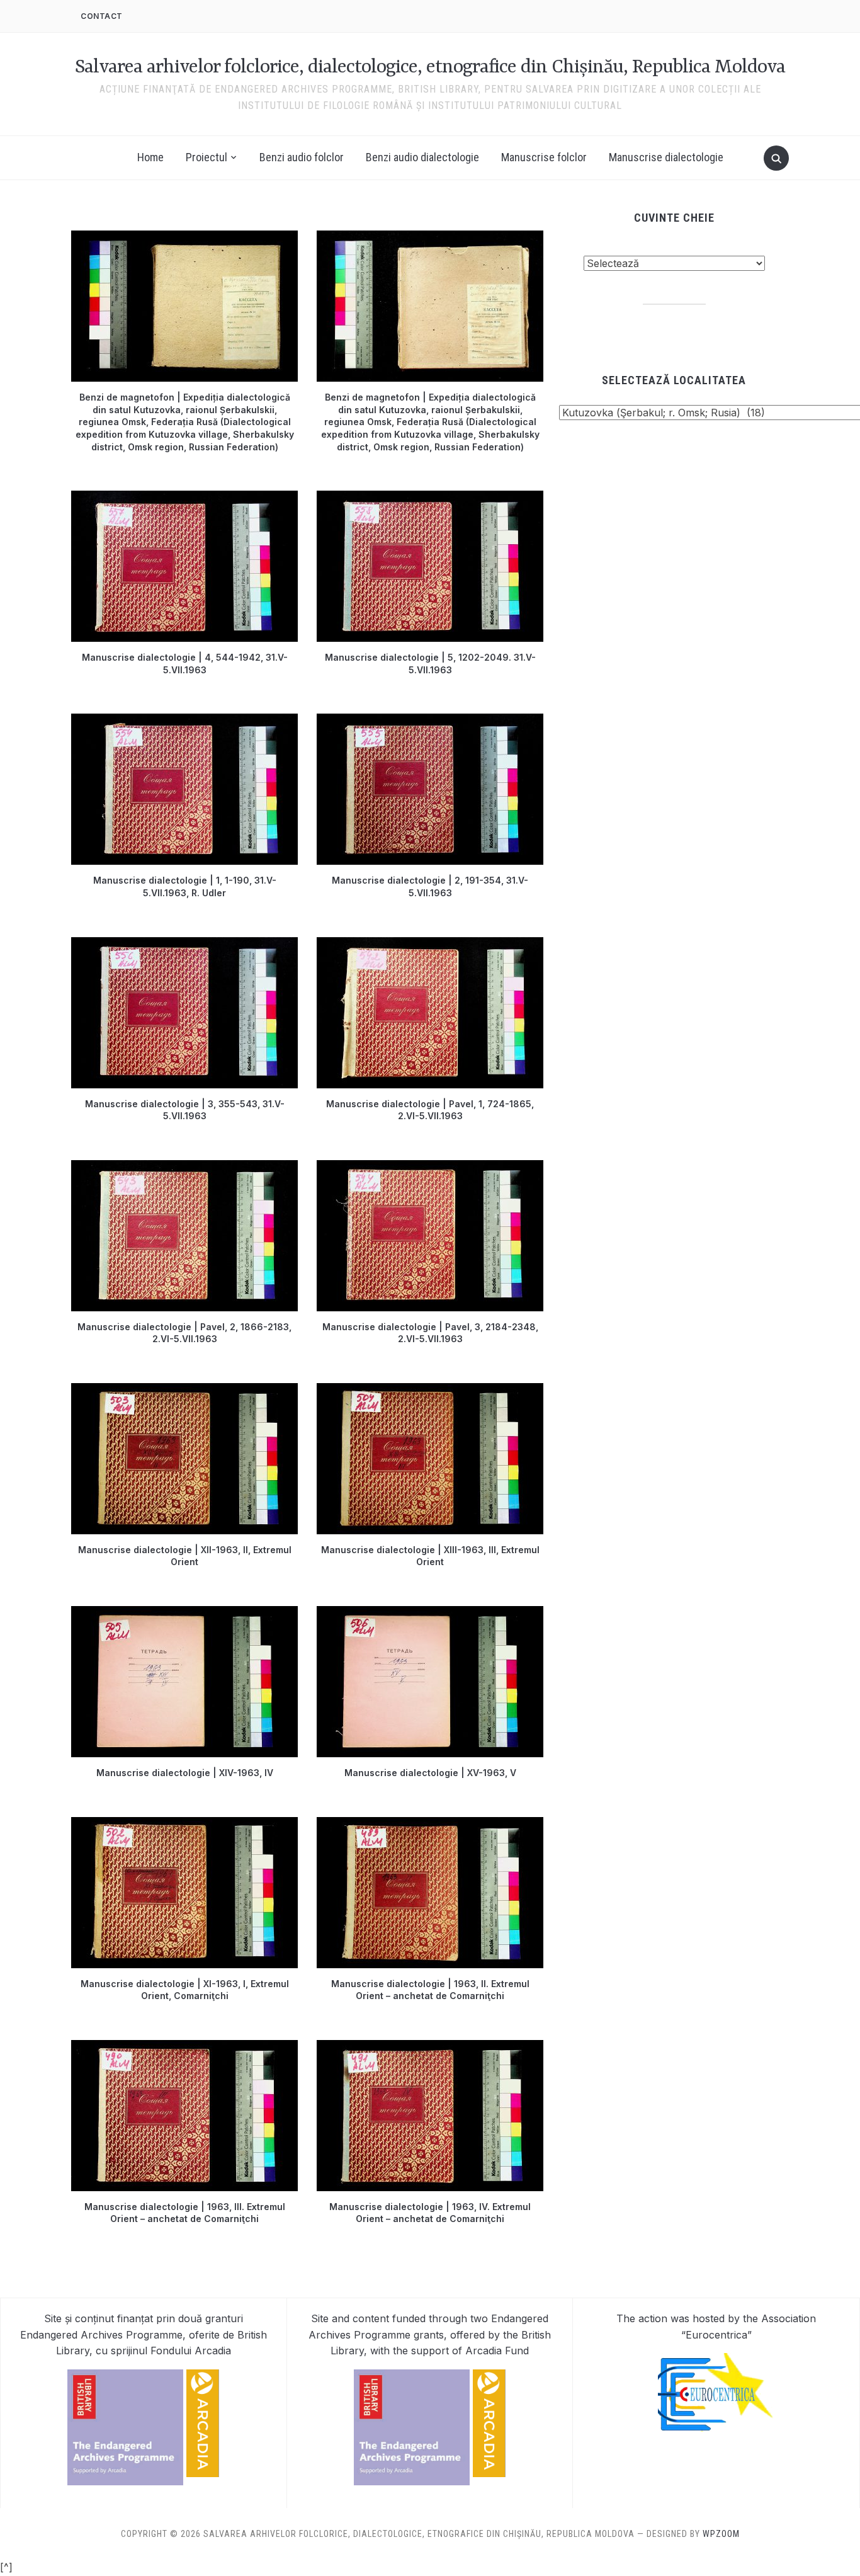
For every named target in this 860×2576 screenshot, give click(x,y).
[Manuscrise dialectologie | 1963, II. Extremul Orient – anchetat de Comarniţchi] (430, 1825)
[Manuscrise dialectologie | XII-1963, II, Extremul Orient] (184, 1391)
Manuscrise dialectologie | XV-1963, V (430, 1773)
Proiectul (207, 157)
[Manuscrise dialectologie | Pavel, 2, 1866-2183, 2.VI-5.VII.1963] (184, 1168)
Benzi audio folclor (302, 157)
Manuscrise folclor (544, 157)
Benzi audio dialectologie (422, 157)
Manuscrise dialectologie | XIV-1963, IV (185, 1773)
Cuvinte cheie (674, 218)
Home (150, 157)
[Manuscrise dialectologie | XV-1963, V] (430, 1614)
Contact (102, 16)
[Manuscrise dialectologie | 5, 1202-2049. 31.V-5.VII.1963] (430, 498)
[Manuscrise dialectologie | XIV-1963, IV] (184, 1614)
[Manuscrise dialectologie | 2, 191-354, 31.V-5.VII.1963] (430, 721)
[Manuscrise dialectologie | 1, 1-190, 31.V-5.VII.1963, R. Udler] (184, 721)
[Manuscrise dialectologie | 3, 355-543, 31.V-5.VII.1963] (184, 945)
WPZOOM (721, 2534)
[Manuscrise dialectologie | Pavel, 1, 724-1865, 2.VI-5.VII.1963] (430, 945)
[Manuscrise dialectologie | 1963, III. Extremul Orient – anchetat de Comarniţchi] (184, 2048)
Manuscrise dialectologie (666, 157)
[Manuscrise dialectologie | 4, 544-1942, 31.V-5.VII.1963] (184, 498)
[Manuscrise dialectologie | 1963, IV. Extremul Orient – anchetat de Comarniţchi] (430, 2048)
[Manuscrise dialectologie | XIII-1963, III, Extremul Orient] (430, 1391)
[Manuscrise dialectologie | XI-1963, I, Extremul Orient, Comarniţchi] (184, 1825)
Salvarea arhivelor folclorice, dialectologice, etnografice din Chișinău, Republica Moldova (430, 68)
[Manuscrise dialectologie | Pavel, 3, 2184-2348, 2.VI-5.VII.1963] (430, 1168)
